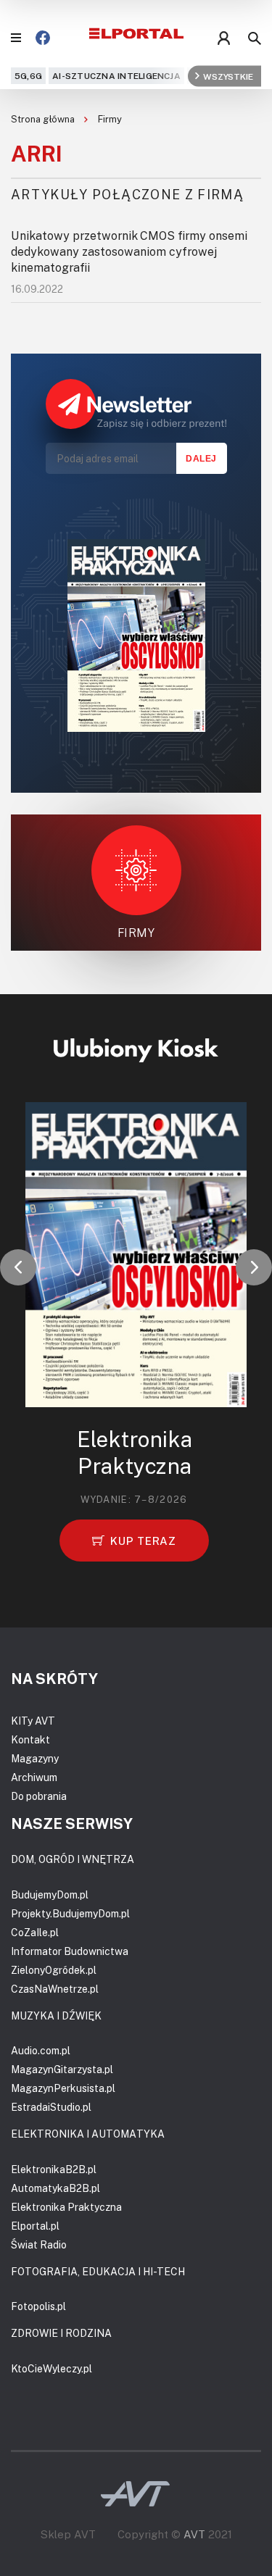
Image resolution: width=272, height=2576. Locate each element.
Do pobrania (39, 1796)
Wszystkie (228, 76)
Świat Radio (39, 2244)
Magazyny (35, 1758)
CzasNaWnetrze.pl (55, 1989)
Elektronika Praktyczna (66, 2207)
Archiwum (34, 1777)
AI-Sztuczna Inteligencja (116, 76)
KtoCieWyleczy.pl (51, 2368)
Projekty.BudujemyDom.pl (70, 1913)
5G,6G (28, 76)
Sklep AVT (68, 2534)
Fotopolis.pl (38, 2306)
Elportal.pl (35, 2226)
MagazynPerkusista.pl (63, 2088)
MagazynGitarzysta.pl (62, 2069)
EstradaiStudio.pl (51, 2107)
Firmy (110, 119)
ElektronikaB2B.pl (54, 2169)
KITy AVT (33, 1721)
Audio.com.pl (41, 2050)
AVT (194, 2534)
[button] (18, 1267)
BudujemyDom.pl (50, 1895)
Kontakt (30, 1739)
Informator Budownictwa (70, 1951)
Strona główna (44, 119)
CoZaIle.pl (35, 1932)
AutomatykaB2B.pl (55, 2188)
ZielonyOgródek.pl (54, 1970)
